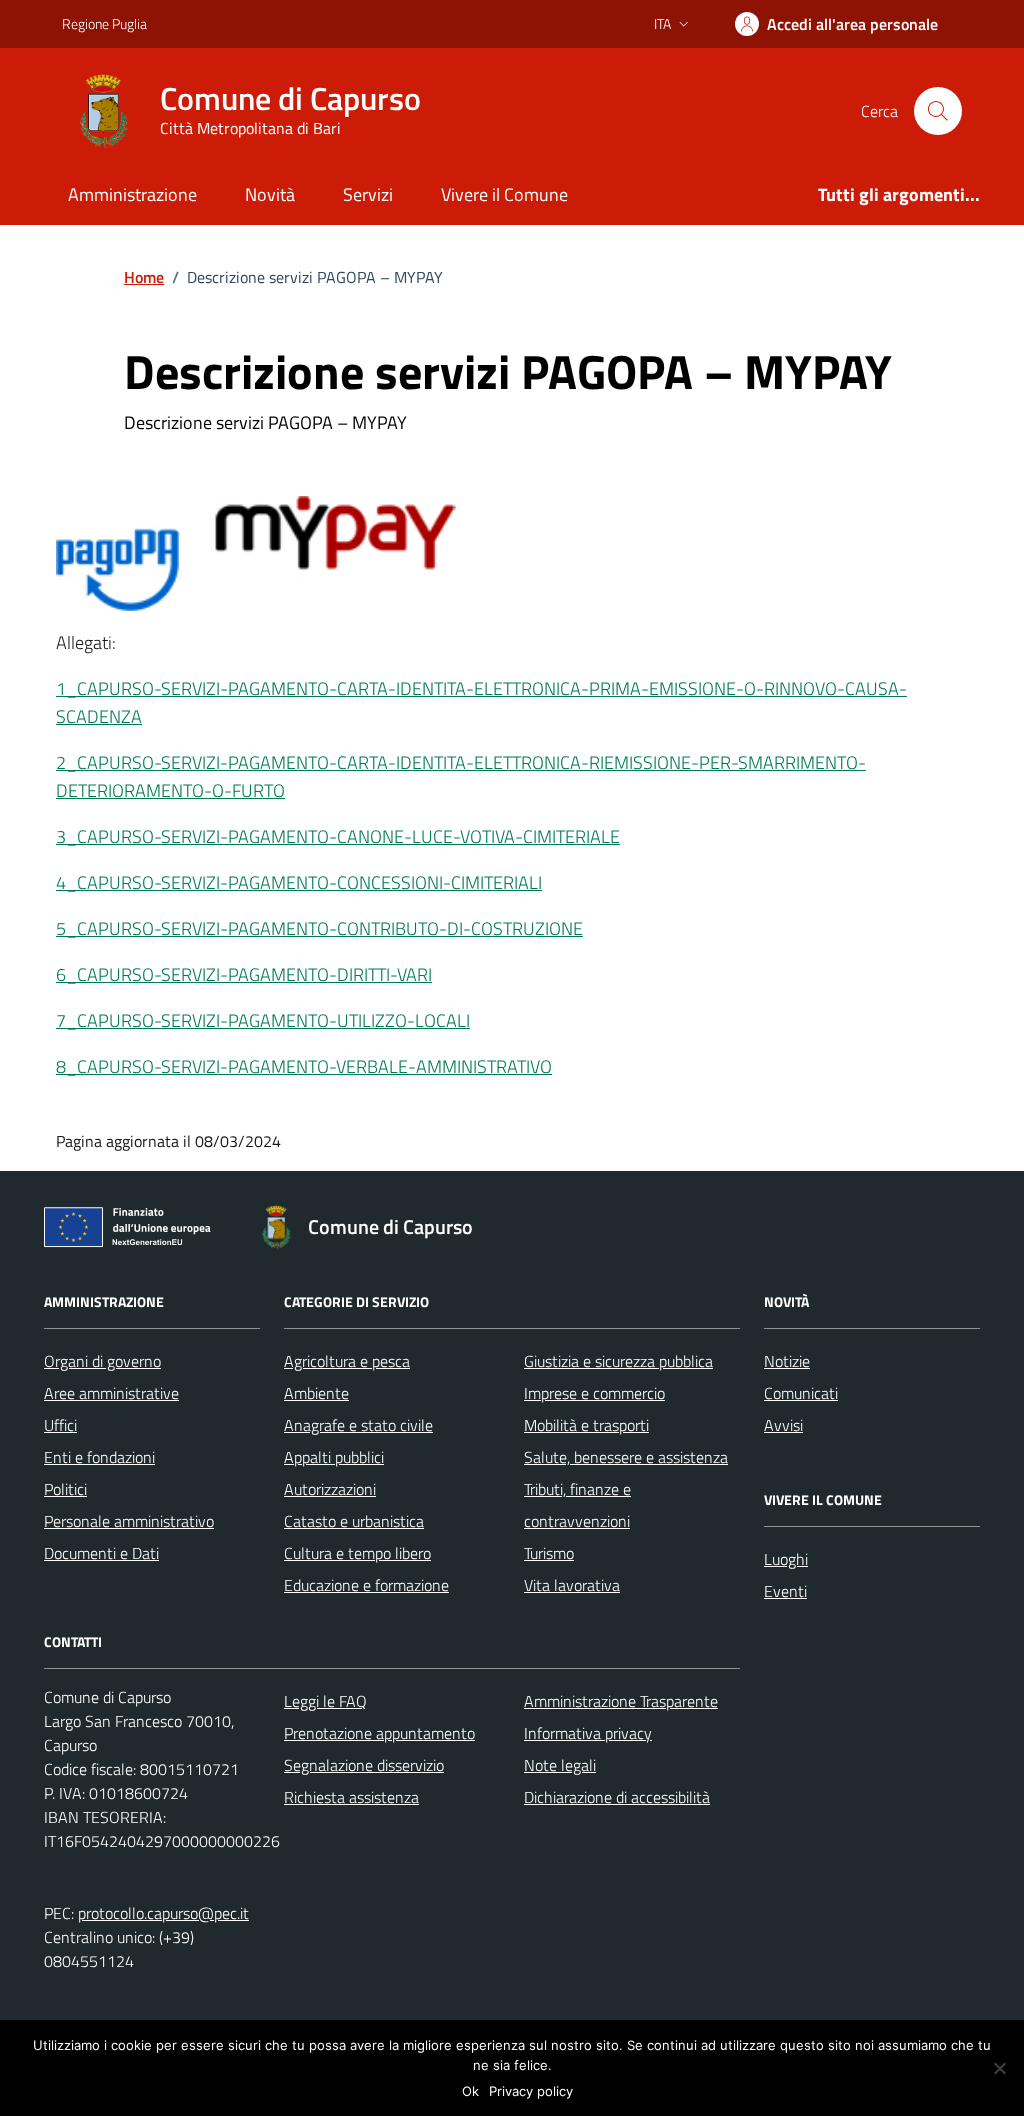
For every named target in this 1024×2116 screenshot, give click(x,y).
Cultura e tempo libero (357, 1553)
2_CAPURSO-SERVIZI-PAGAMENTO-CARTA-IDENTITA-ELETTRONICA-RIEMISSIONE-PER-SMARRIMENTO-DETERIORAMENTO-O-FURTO (461, 776)
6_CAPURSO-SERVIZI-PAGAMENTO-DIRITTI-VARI (244, 974)
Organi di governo (102, 1361)
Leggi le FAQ (325, 1701)
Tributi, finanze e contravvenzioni (577, 1505)
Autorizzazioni (330, 1489)
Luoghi (786, 1559)
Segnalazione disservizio (364, 1765)
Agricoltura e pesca (347, 1361)
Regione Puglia (104, 23)
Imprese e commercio (594, 1393)
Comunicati (801, 1393)
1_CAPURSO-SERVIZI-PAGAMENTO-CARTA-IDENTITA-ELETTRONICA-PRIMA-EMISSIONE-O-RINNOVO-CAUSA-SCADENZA (481, 702)
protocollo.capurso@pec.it (163, 1913)
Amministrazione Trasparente (621, 1701)
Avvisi (783, 1425)
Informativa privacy (588, 1733)
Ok (470, 2091)
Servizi (368, 194)
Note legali (560, 1765)
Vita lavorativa (572, 1585)
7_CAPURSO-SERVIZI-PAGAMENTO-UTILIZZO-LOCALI (263, 1020)
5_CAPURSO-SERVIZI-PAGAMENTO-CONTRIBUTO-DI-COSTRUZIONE (319, 928)
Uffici (60, 1425)
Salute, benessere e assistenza (626, 1457)
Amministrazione (132, 194)
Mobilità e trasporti (586, 1425)
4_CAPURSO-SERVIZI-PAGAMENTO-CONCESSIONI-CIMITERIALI (299, 882)
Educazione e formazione (366, 1585)
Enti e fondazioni (99, 1457)
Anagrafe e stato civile (358, 1425)
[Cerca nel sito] (938, 111)
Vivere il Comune (504, 194)
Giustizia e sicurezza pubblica (618, 1361)
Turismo (549, 1553)
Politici (65, 1489)
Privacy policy (531, 2091)
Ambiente (316, 1393)
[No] (999, 2068)
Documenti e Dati (101, 1553)
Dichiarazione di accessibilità (617, 1797)
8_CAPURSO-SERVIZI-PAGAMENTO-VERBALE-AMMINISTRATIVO (304, 1066)
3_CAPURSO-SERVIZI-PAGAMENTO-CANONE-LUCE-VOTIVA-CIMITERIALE (338, 836)
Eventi (785, 1591)
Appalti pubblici (334, 1457)
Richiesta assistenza (351, 1797)
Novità (270, 194)
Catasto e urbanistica (354, 1521)
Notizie (787, 1361)
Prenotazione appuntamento (379, 1733)
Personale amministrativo (129, 1521)
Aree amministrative (111, 1393)
